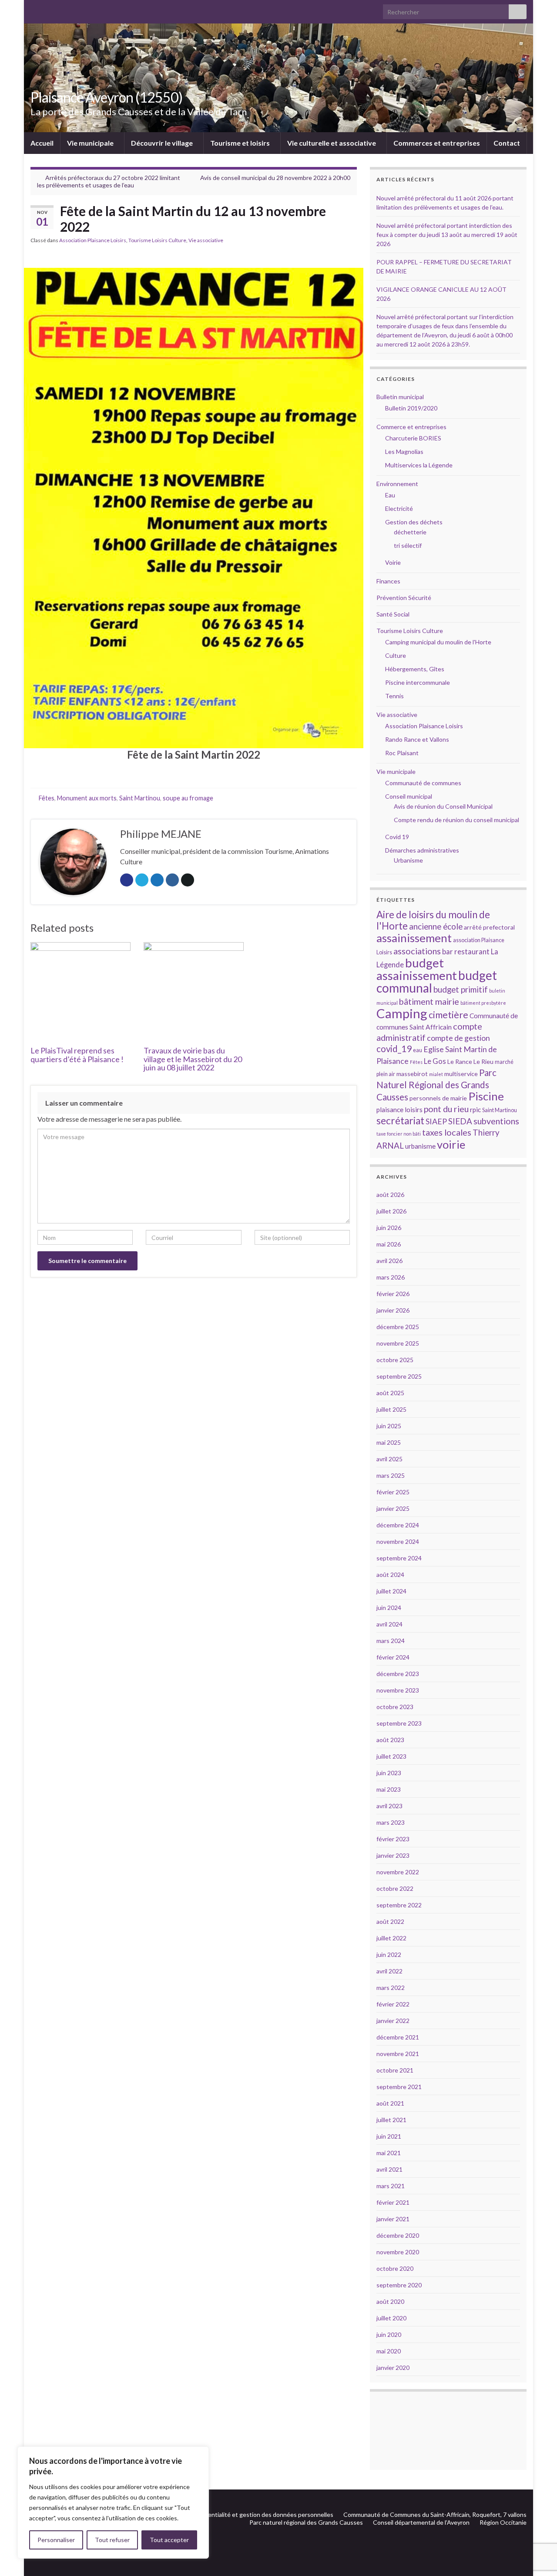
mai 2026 (389, 1244)
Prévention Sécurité (404, 598)
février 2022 (393, 2004)
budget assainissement (417, 969)
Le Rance (460, 1061)
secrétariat (400, 1121)
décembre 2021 (398, 2037)
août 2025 (390, 1393)
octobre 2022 (395, 1888)
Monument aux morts (87, 798)
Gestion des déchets (414, 522)
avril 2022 (389, 1971)
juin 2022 (389, 1954)
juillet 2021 (391, 2120)
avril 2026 (389, 1261)
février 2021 (393, 2202)
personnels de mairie (438, 1098)
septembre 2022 (399, 1905)
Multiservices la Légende (419, 465)
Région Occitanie (503, 2522)
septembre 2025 (399, 1376)
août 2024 (390, 1575)
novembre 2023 (398, 1690)
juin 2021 (389, 2136)
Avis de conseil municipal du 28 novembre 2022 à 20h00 (275, 178)
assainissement (414, 938)
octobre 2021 (395, 2070)
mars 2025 (391, 1475)
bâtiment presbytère (483, 1003)
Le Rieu (483, 1061)
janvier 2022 (393, 2021)
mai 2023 (389, 1789)
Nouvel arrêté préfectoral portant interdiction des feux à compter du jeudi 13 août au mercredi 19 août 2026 (447, 235)
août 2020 (390, 2301)
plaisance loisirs (399, 1110)
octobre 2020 (395, 2268)
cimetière (448, 1015)
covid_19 (394, 1049)
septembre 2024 (399, 1558)
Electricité (399, 508)
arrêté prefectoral (489, 927)
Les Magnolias (404, 452)
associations (417, 951)
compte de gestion (458, 1038)
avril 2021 (389, 2169)
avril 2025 (389, 1459)
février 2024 (393, 1657)
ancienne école (436, 926)
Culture (396, 655)
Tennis (394, 696)
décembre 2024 (398, 1525)
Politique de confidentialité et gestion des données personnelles (245, 2514)
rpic (475, 1110)
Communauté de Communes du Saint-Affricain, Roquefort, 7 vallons (435, 2514)
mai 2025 (389, 1442)
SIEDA (460, 1121)
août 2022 (390, 1921)
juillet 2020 (391, 2318)
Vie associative (206, 240)
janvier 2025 (393, 1508)
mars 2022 (391, 1988)
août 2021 (390, 2103)
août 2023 (390, 1740)
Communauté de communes (423, 783)
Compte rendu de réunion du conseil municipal (456, 820)
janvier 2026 (393, 1310)
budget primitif (461, 989)
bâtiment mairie (429, 1001)
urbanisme (420, 1146)
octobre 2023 (395, 1707)
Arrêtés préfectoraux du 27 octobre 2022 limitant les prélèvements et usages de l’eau (109, 181)
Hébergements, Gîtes (415, 669)
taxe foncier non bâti (399, 1134)
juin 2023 (389, 1773)
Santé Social (393, 614)
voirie (451, 1144)
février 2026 (393, 1294)
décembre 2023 (398, 1674)
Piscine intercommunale (418, 682)
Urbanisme (408, 860)
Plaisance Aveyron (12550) (106, 97)
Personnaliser (56, 2540)
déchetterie (410, 532)
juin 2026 (389, 1228)
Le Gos (435, 1061)
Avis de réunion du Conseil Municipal (443, 806)
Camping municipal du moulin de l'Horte (438, 642)
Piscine (486, 1096)
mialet (436, 1074)
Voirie (393, 562)
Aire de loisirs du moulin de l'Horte (433, 920)
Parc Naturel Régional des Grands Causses (436, 1085)
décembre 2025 (398, 1327)
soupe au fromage (188, 798)
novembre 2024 (398, 1541)
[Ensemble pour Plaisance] (522, 2500)
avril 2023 (389, 1806)
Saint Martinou (140, 798)
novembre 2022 (398, 1872)
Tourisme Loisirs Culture (157, 240)
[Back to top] (537, 2556)
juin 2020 (389, 2334)
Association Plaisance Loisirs (93, 240)
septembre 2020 (399, 2285)
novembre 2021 (398, 2054)
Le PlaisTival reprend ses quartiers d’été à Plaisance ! (77, 1055)
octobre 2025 (395, 1360)
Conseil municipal (409, 796)
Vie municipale (91, 143)
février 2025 (393, 1492)
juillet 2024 (391, 1591)
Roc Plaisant (402, 753)
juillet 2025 (391, 1409)
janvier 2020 (393, 2368)
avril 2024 (389, 1624)
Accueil (42, 143)
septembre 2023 (399, 1723)
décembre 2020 (398, 2235)
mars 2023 (391, 1822)
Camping (402, 1013)
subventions (496, 1121)
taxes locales (447, 1132)
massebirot (412, 1074)
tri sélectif (408, 545)
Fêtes (47, 798)
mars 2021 (391, 2186)
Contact (507, 143)
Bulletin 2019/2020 (411, 408)
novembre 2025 (398, 1343)
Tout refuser (112, 2540)
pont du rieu (446, 1109)
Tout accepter (169, 2540)
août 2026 (390, 1195)
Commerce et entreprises (411, 427)
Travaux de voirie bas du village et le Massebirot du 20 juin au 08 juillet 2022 (193, 1059)
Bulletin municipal (400, 397)
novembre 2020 (398, 2252)
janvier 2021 (393, 2219)
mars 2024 (391, 1641)
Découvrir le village (163, 143)
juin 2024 (389, 1608)
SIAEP (436, 1121)
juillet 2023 (391, 1756)
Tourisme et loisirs (241, 143)
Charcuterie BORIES (413, 438)
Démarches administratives (422, 850)
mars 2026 (391, 1277)
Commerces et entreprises (437, 143)
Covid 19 (397, 837)
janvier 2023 (393, 1855)
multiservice (461, 1074)
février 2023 (393, 1839)
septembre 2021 (399, 2087)
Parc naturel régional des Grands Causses (306, 2522)
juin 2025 (389, 1426)
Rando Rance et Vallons (417, 739)
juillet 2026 (391, 1211)
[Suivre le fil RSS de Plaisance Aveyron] (509, 2500)
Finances (388, 581)
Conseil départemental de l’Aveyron (421, 2522)
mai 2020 (389, 2351)
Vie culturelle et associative (332, 143)
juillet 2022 (391, 1938)
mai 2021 (389, 2153)
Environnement (397, 484)
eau (418, 1050)
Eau (390, 495)
